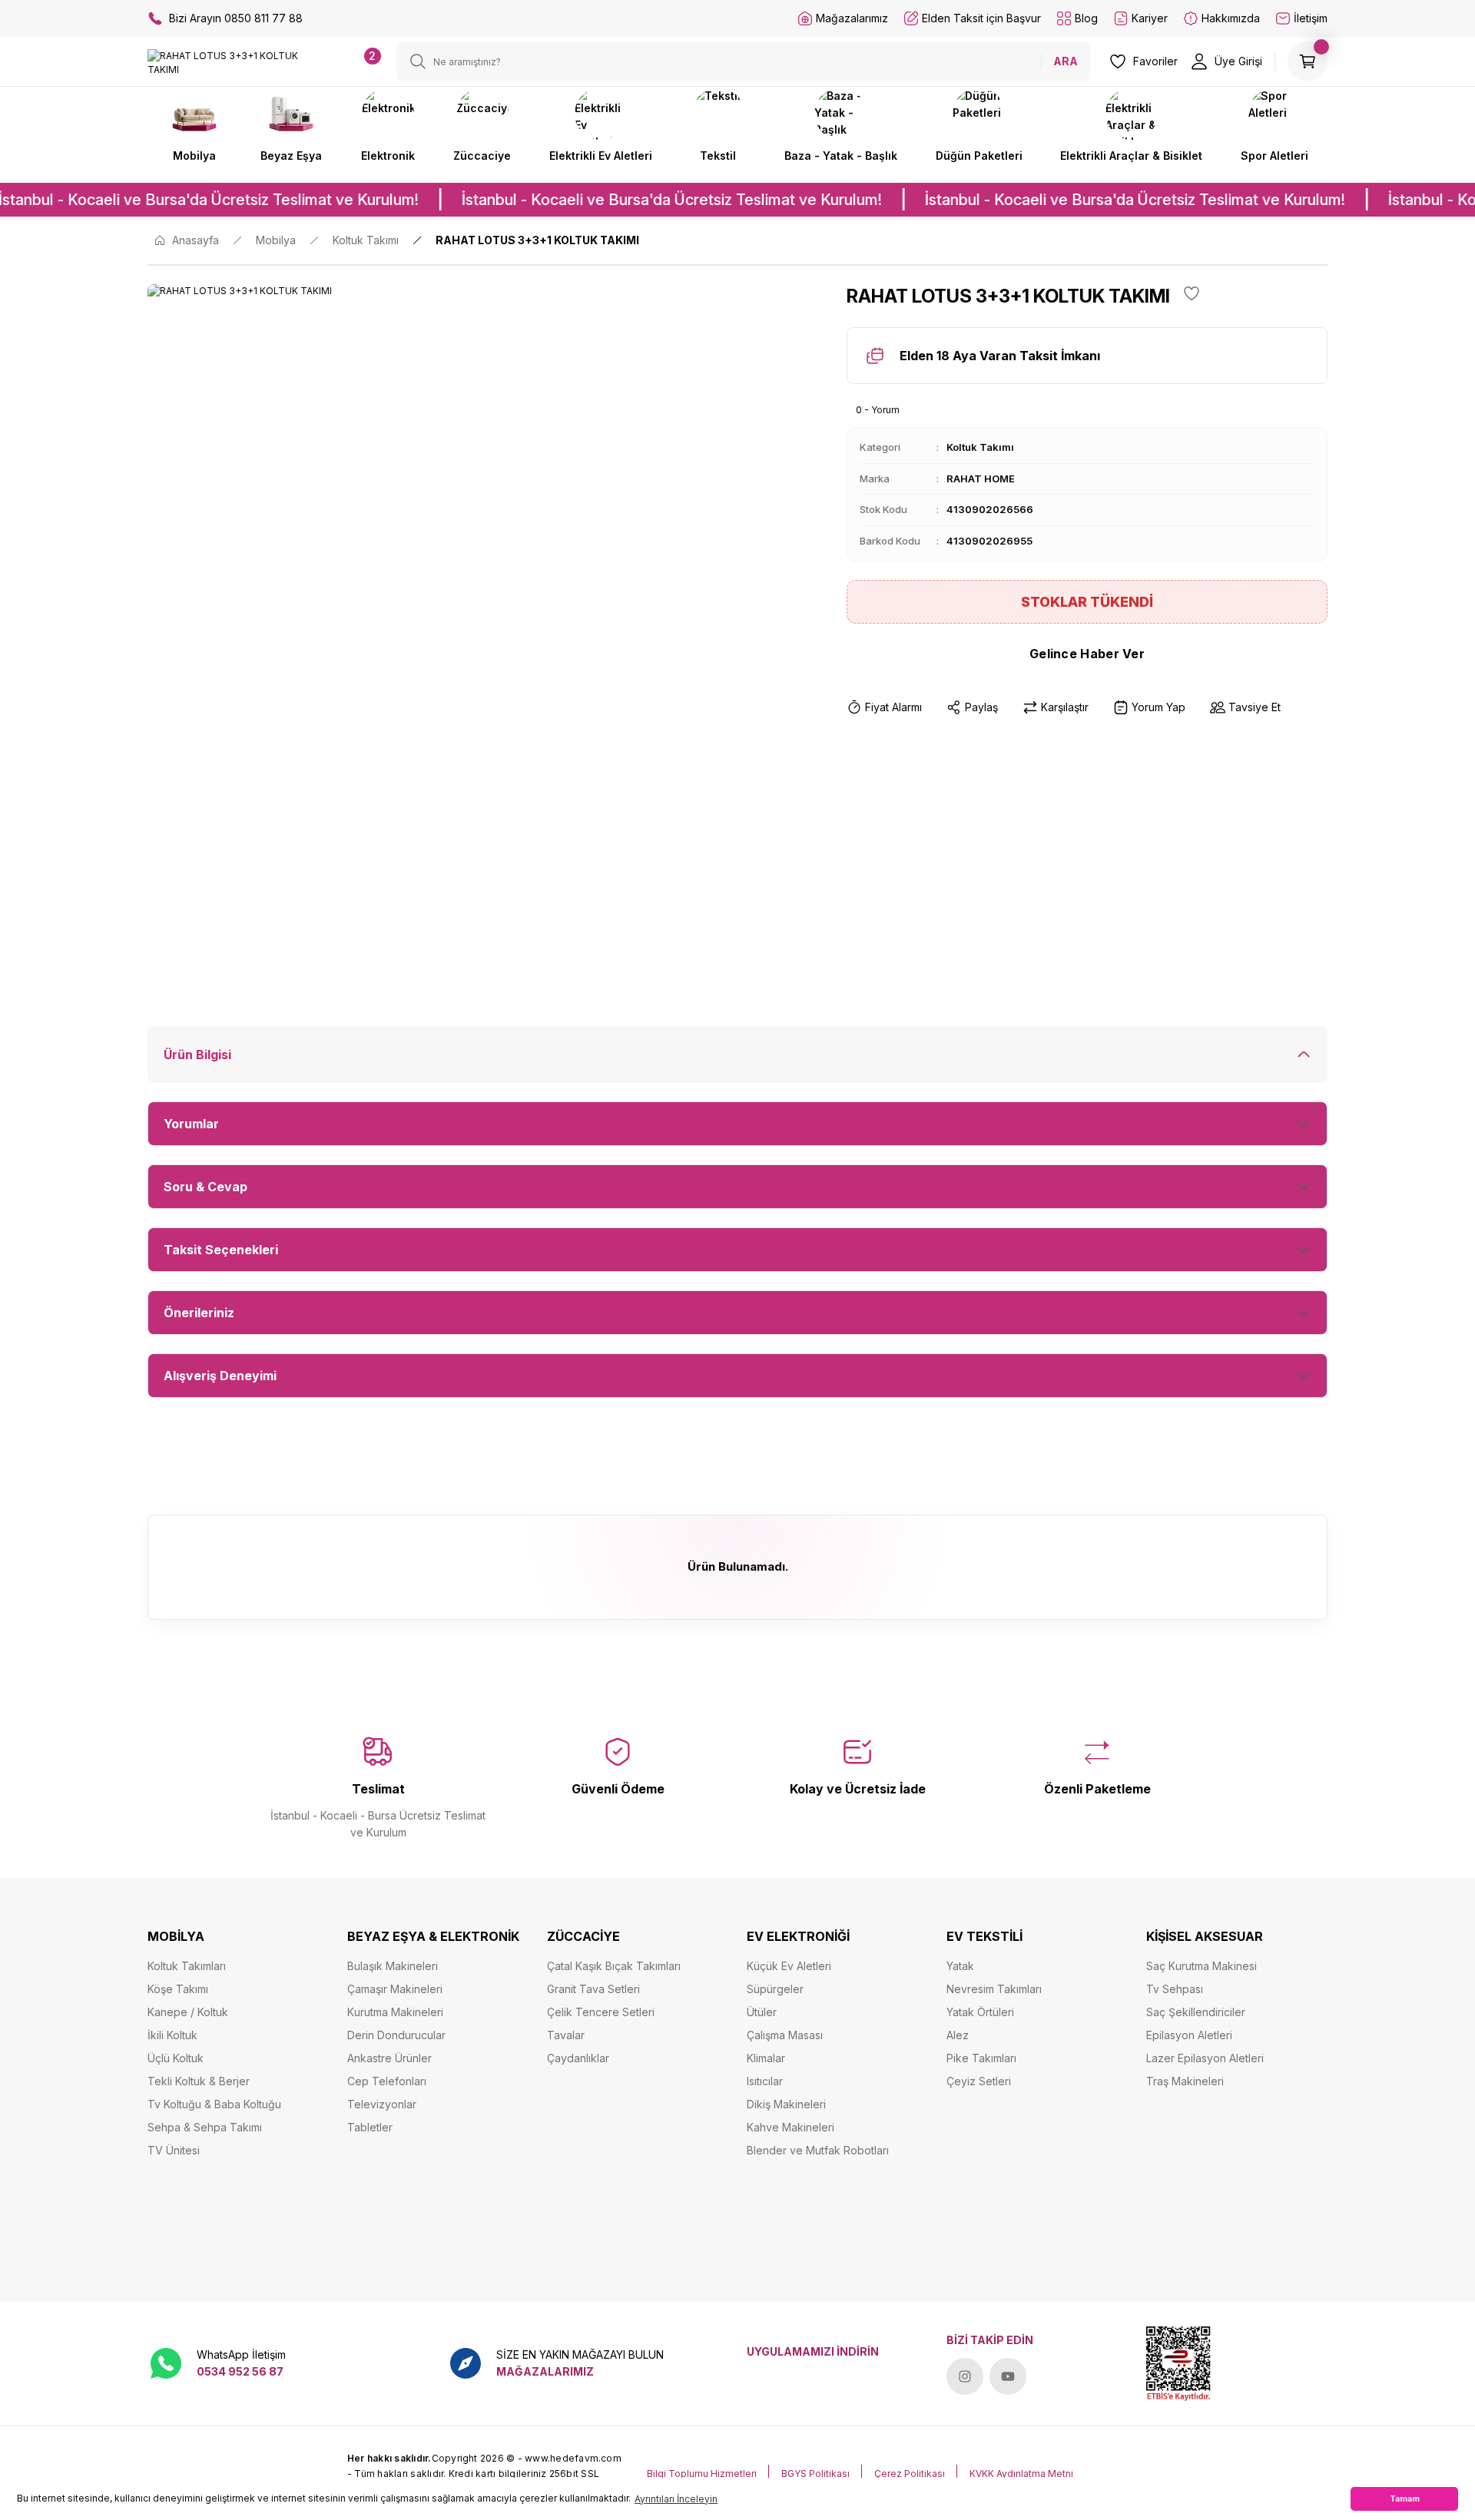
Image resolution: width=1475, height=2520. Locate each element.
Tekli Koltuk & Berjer (199, 2081)
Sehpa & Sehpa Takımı (205, 2127)
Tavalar (566, 2035)
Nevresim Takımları (994, 1989)
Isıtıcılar (765, 2081)
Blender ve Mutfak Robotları (818, 2150)
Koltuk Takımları (187, 1966)
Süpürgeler (775, 1989)
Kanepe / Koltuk (188, 2012)
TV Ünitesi (174, 2150)
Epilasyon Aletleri (1189, 2035)
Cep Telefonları (387, 2081)
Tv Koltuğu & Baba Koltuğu (214, 2104)
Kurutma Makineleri (395, 2012)
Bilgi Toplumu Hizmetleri (702, 2474)
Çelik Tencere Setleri (601, 2012)
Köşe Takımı (178, 1989)
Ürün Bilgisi (197, 1055)
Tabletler (370, 2127)
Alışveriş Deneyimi (220, 1376)
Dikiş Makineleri (786, 2104)
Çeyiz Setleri (979, 2081)
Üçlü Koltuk (176, 2058)
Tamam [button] (1405, 2499)
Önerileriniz (199, 1313)
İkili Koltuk (172, 2035)
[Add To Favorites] (1192, 293)
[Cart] (1308, 61)
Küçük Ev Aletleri (789, 1966)
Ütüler (762, 2012)
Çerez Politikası (910, 2474)
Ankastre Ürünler (389, 2058)
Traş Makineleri (1185, 2081)
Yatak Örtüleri (980, 2012)
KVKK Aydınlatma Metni (1021, 2474)
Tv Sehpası (1175, 1989)
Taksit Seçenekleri (221, 1250)
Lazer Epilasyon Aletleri (1205, 2058)
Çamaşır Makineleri (395, 1989)
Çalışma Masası (785, 2035)
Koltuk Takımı (980, 447)
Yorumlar (191, 1124)
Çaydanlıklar (578, 2058)
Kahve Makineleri (791, 2127)
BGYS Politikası (815, 2474)
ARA (1066, 61)
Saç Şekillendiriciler (1196, 2012)
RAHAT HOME (981, 479)
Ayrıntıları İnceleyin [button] (676, 2499)
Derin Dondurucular (396, 2035)
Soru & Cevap (206, 1187)
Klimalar (766, 2058)
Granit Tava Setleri (593, 1989)
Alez (958, 2035)
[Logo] (238, 62)
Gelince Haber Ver (1087, 654)
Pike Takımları (981, 2058)
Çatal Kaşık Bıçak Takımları (614, 1966)
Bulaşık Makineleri (393, 1966)
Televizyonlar (382, 2104)
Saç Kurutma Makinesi (1202, 1966)
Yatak (960, 1966)
